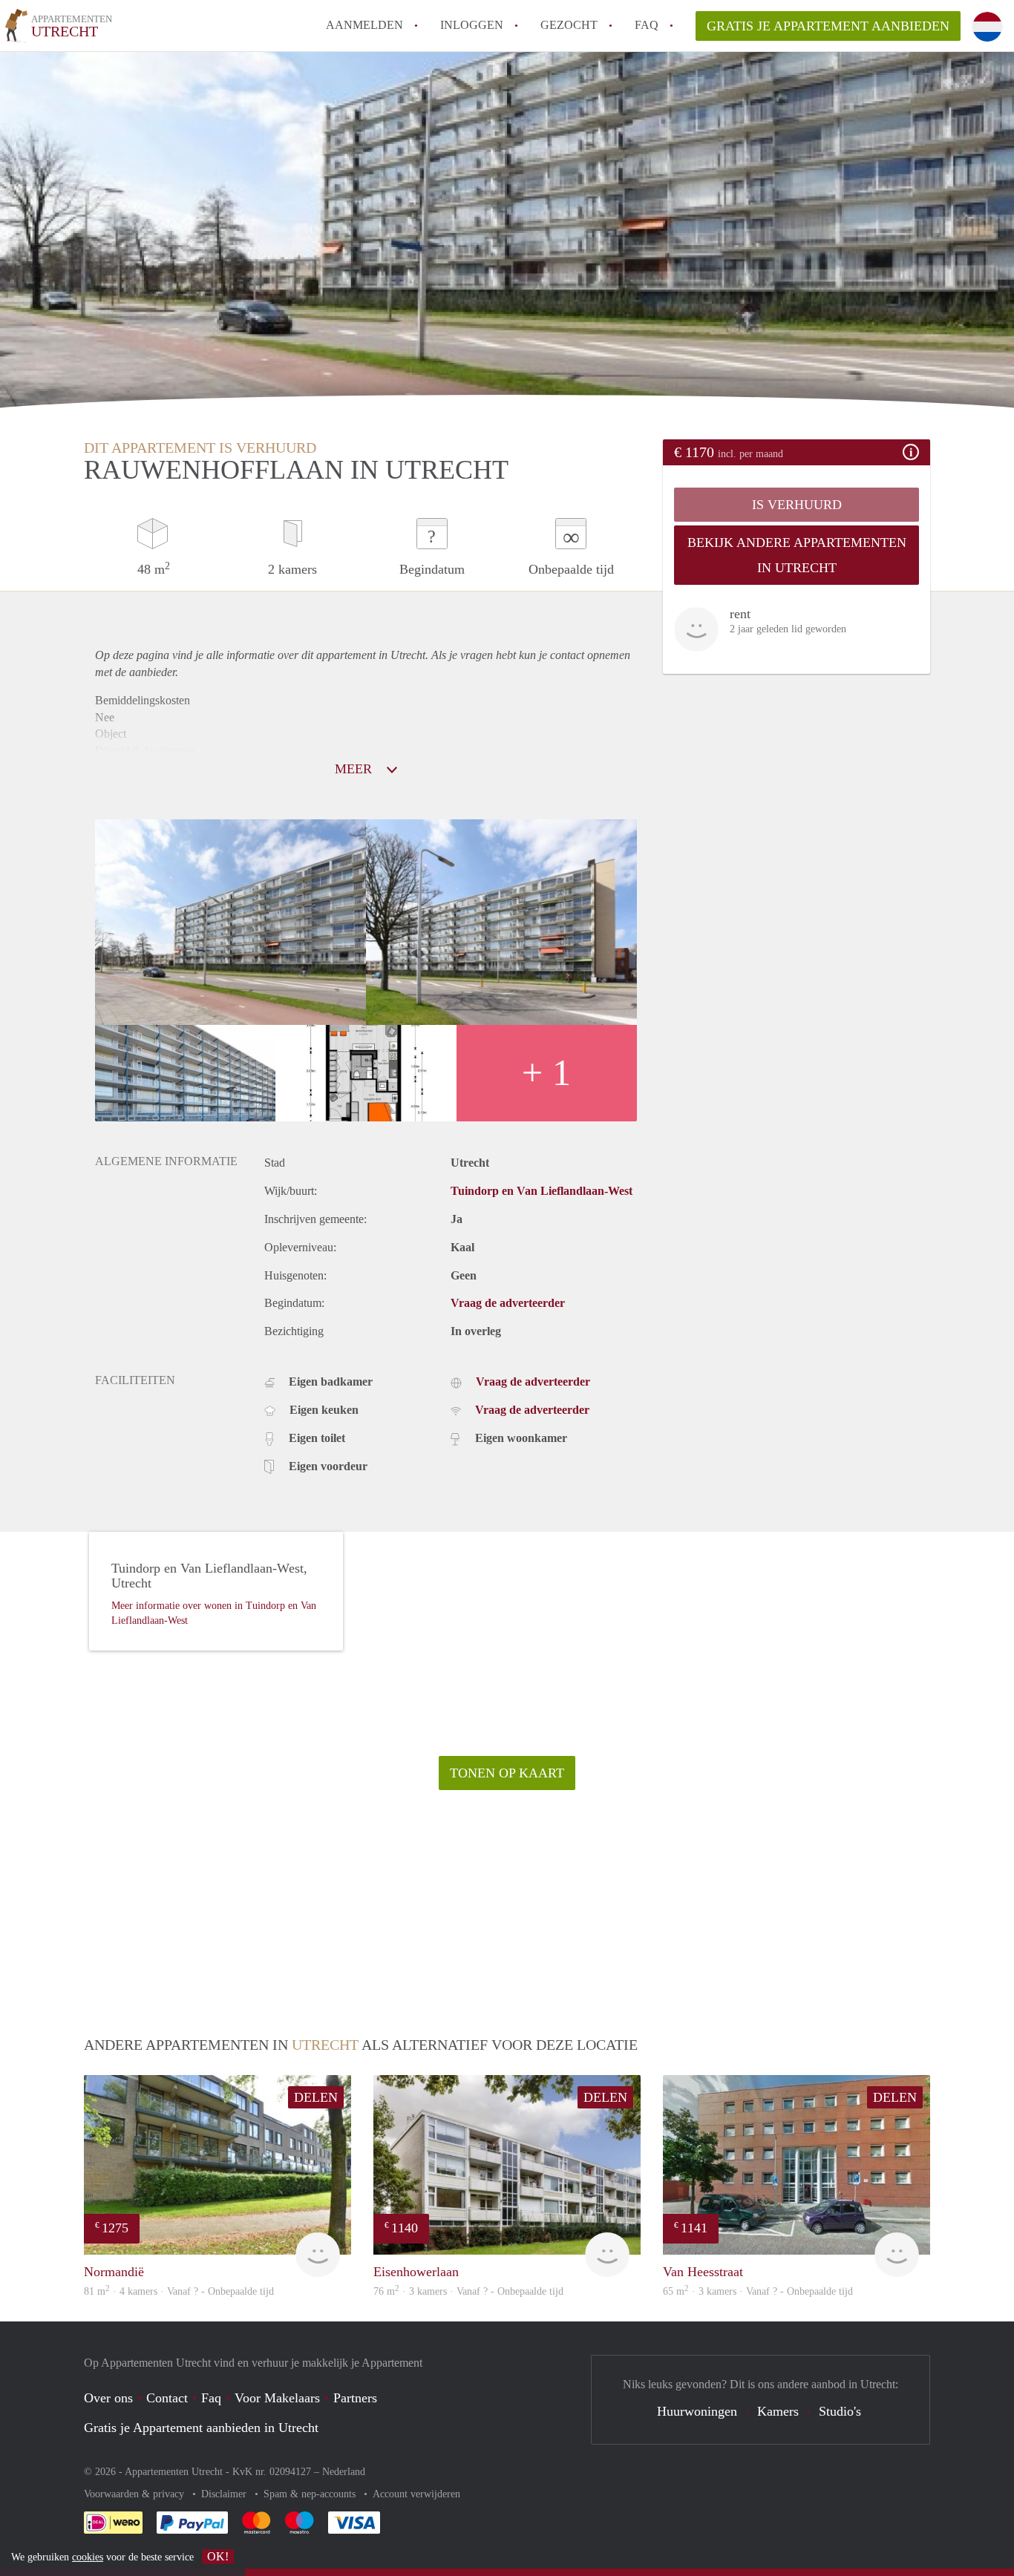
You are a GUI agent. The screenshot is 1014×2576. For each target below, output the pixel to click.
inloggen (472, 25)
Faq (211, 2398)
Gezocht (569, 25)
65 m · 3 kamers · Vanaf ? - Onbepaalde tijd (758, 2291)
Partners (355, 2398)
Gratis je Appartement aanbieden (828, 26)
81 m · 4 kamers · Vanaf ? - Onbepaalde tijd (179, 2291)
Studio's (840, 2411)
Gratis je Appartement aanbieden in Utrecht (201, 2428)
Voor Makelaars (277, 2398)
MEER (355, 769)
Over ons (108, 2398)
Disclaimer (225, 2494)
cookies (88, 2557)
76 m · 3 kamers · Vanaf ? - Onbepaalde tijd (468, 2291)
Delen (316, 2097)
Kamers (778, 2411)
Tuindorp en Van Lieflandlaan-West (542, 1191)
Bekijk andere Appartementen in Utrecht (797, 555)
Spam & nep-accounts (311, 2494)
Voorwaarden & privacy (135, 2494)
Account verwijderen (416, 2494)
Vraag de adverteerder (508, 1303)
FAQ (647, 25)
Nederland (344, 2472)
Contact (167, 2398)
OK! (218, 2556)
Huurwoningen (697, 2411)
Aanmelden (364, 25)
